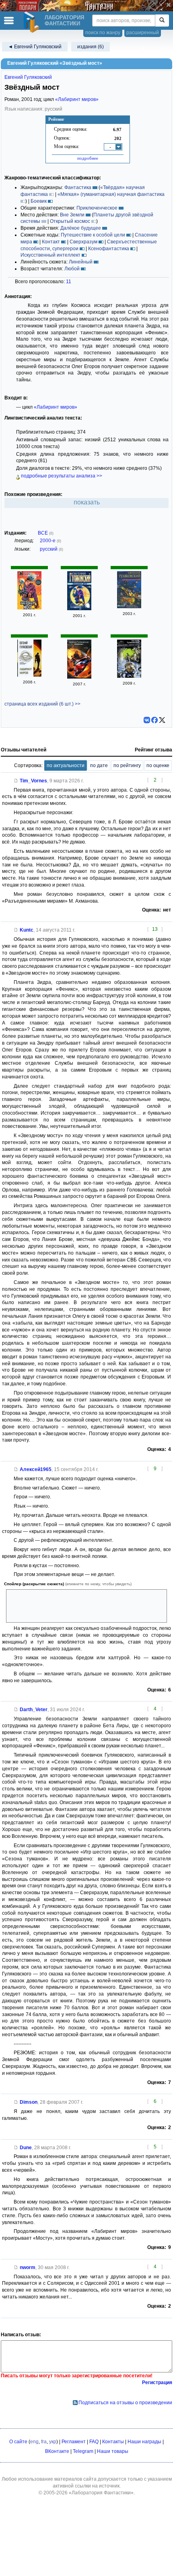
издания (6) (91, 47)
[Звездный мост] (29, 608)
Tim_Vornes (33, 781)
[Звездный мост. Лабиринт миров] (129, 607)
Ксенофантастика (109, 249)
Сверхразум (83, 242)
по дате (99, 765)
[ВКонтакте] (147, 720)
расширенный (143, 33)
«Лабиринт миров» (77, 99)
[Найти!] (162, 21)
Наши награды (144, 2442)
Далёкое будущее (81, 228)
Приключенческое (97, 208)
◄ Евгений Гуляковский (35, 47)
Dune (26, 2148)
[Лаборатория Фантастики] (33, 22)
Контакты (113, 2442)
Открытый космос (70, 221)
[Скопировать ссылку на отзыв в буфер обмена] (16, 781)
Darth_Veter (34, 1710)
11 (69, 282)
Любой (72, 269)
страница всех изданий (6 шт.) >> (42, 704)
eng (34, 2442)
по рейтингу (127, 765)
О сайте (18, 2442)
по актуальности (66, 765)
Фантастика (78, 187)
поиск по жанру (103, 33)
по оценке (158, 765)
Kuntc (27, 930)
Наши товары (113, 2451)
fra (44, 2442)
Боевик (39, 201)
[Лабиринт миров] (29, 675)
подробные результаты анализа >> (61, 476)
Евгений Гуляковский (28, 77)
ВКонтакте (57, 2451)
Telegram (83, 2451)
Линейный (81, 262)
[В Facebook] (154, 720)
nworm (28, 2267)
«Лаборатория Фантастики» (101, 2493)
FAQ (94, 2442)
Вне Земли (72, 215)
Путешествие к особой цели (93, 235)
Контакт (51, 242)
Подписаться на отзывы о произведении (125, 2403)
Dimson (29, 2102)
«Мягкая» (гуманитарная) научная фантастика (111, 194)
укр (53, 2442)
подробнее (88, 158)
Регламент (74, 2442)
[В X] (162, 720)
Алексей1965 (36, 1469)
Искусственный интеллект (50, 255)
